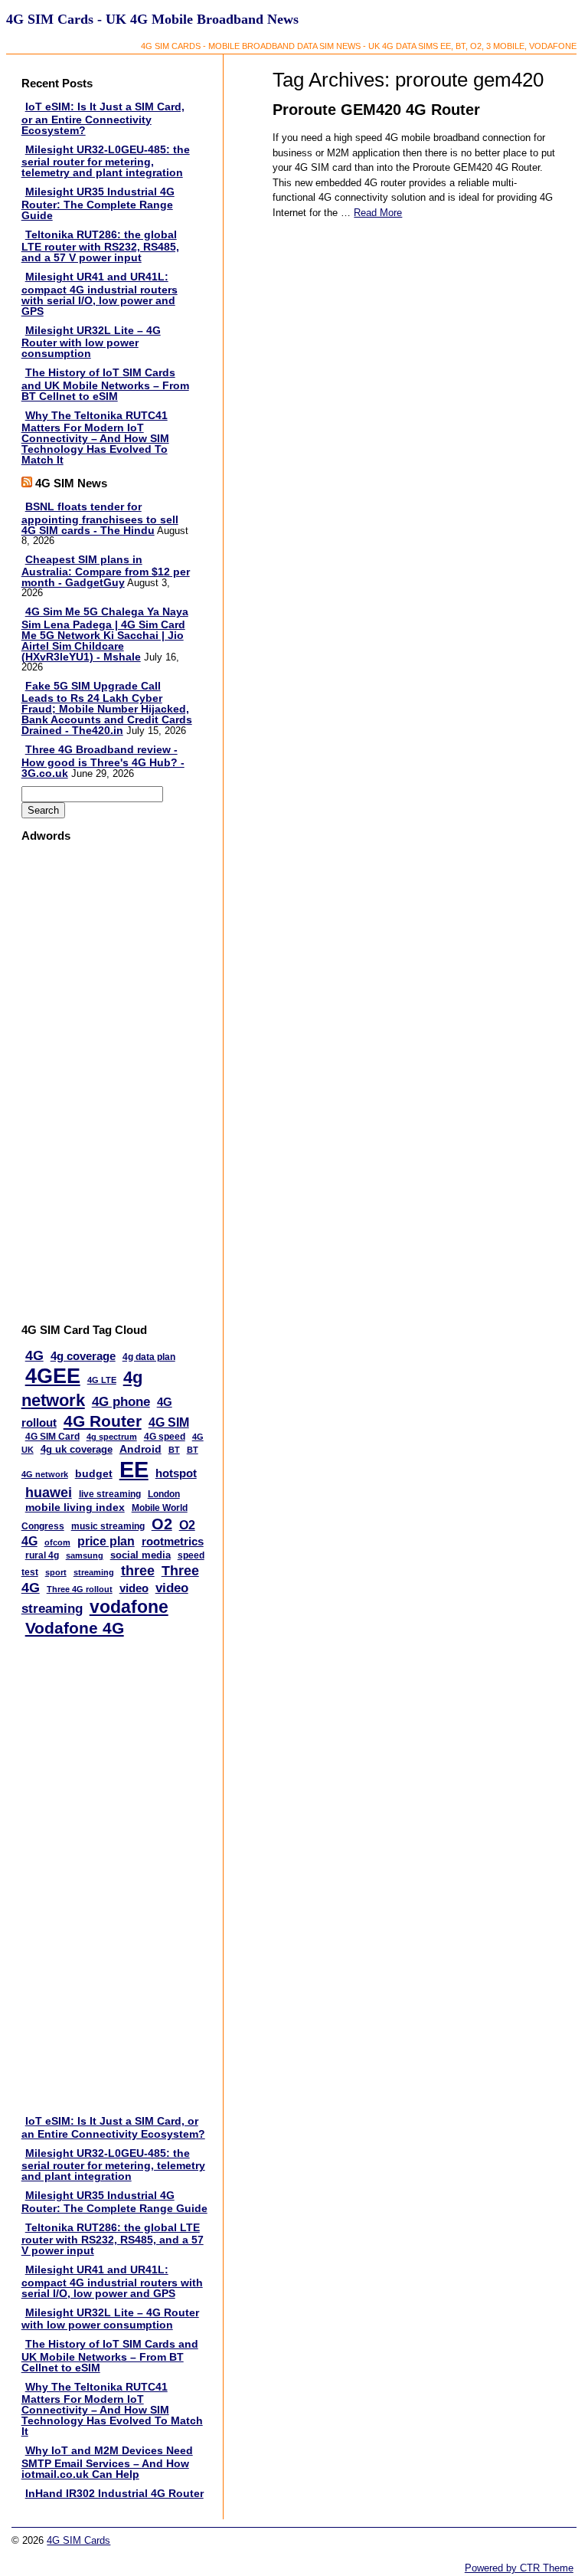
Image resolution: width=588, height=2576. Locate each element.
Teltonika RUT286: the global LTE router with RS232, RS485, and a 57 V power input (100, 246)
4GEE (53, 1376)
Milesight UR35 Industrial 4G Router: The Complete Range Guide (98, 203)
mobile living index (75, 1507)
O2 (162, 1524)
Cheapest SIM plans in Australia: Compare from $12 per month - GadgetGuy (106, 571)
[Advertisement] (82, 1083)
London (164, 1494)
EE (134, 1469)
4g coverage (83, 1356)
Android (140, 1449)
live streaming (110, 1494)
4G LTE (102, 1380)
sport (56, 1572)
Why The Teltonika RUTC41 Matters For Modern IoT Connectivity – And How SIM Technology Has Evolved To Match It (95, 438)
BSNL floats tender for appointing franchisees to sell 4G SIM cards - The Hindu (100, 518)
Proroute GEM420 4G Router (376, 110)
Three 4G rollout (80, 1589)
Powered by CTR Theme (519, 2568)
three (138, 1571)
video (134, 1588)
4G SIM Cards (78, 2540)
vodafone (129, 1607)
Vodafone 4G (75, 1628)
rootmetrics (173, 1541)
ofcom (57, 1542)
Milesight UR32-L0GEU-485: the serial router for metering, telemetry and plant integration (106, 161)
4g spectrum (112, 1437)
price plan (106, 1541)
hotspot (176, 1473)
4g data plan (149, 1357)
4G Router (103, 1421)
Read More (378, 213)
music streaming (108, 1526)
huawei (49, 1493)
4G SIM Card (52, 1437)
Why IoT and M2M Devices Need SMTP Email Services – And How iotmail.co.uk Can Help (107, 2462)
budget (94, 1474)
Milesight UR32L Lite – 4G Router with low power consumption (91, 342)
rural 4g (42, 1555)
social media (140, 1555)
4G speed (165, 1437)
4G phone (121, 1402)
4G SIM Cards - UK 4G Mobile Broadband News (152, 19)
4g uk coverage (77, 1449)
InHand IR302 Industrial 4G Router (114, 2493)
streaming (94, 1572)
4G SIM (169, 1422)
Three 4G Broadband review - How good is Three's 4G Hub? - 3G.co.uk (103, 761)
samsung (85, 1555)
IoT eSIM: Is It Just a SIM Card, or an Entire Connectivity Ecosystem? (103, 118)
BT (174, 1450)
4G (34, 1355)
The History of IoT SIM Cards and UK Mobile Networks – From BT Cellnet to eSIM (105, 384)
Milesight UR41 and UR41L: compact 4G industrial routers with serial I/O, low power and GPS (100, 294)
